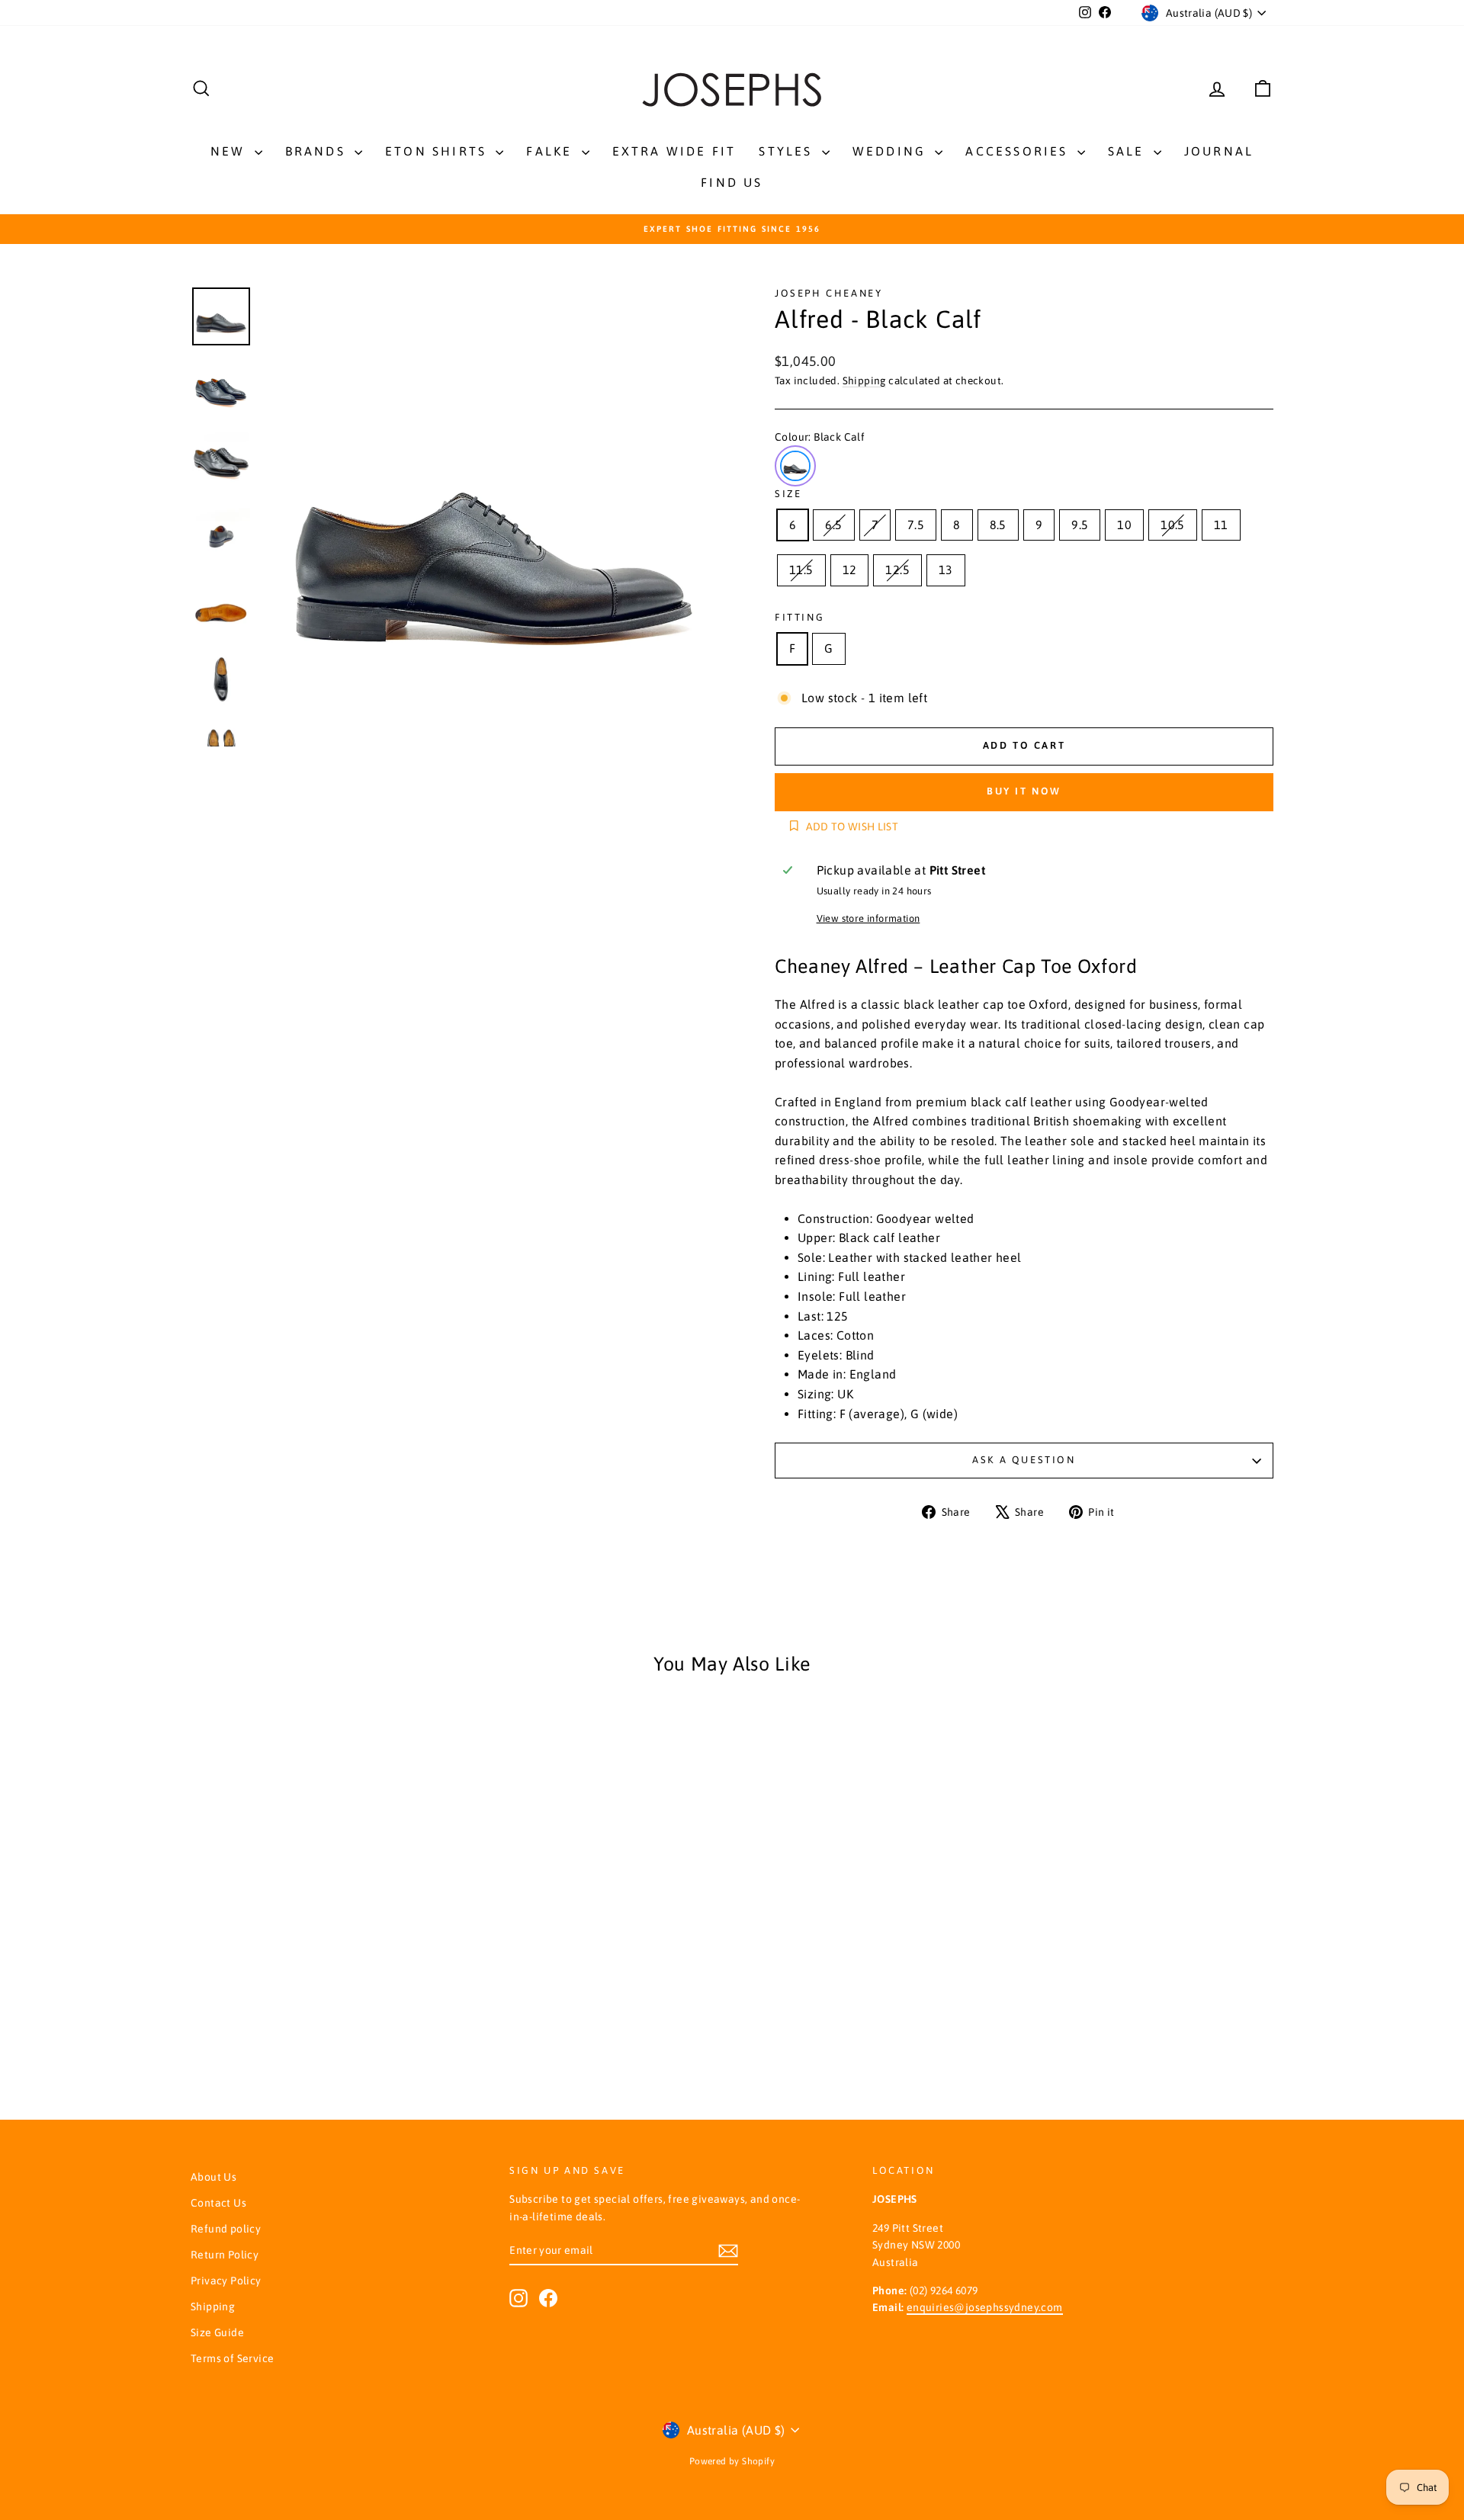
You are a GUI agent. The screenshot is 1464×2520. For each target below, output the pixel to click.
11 (1221, 525)
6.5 (833, 525)
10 (1124, 525)
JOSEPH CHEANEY (828, 293)
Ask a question (1024, 1460)
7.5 (916, 525)
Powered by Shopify (732, 2461)
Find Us (732, 182)
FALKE (552, 151)
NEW (231, 151)
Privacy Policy (226, 2281)
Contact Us (218, 2203)
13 (946, 570)
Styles (788, 151)
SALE (1129, 151)
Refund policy (226, 2229)
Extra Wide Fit (674, 151)
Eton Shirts (438, 151)
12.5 (897, 570)
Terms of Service (232, 2358)
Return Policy (225, 2255)
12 (850, 570)
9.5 (1080, 525)
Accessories (1019, 151)
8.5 (998, 525)
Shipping (864, 380)
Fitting (799, 617)
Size (788, 494)
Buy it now (1024, 791)
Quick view (320, 1889)
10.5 (1173, 525)
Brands (318, 151)
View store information (868, 918)
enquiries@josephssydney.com (985, 2307)
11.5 (801, 570)
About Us (213, 2177)
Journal (1219, 151)
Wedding (892, 151)
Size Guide (217, 2332)
